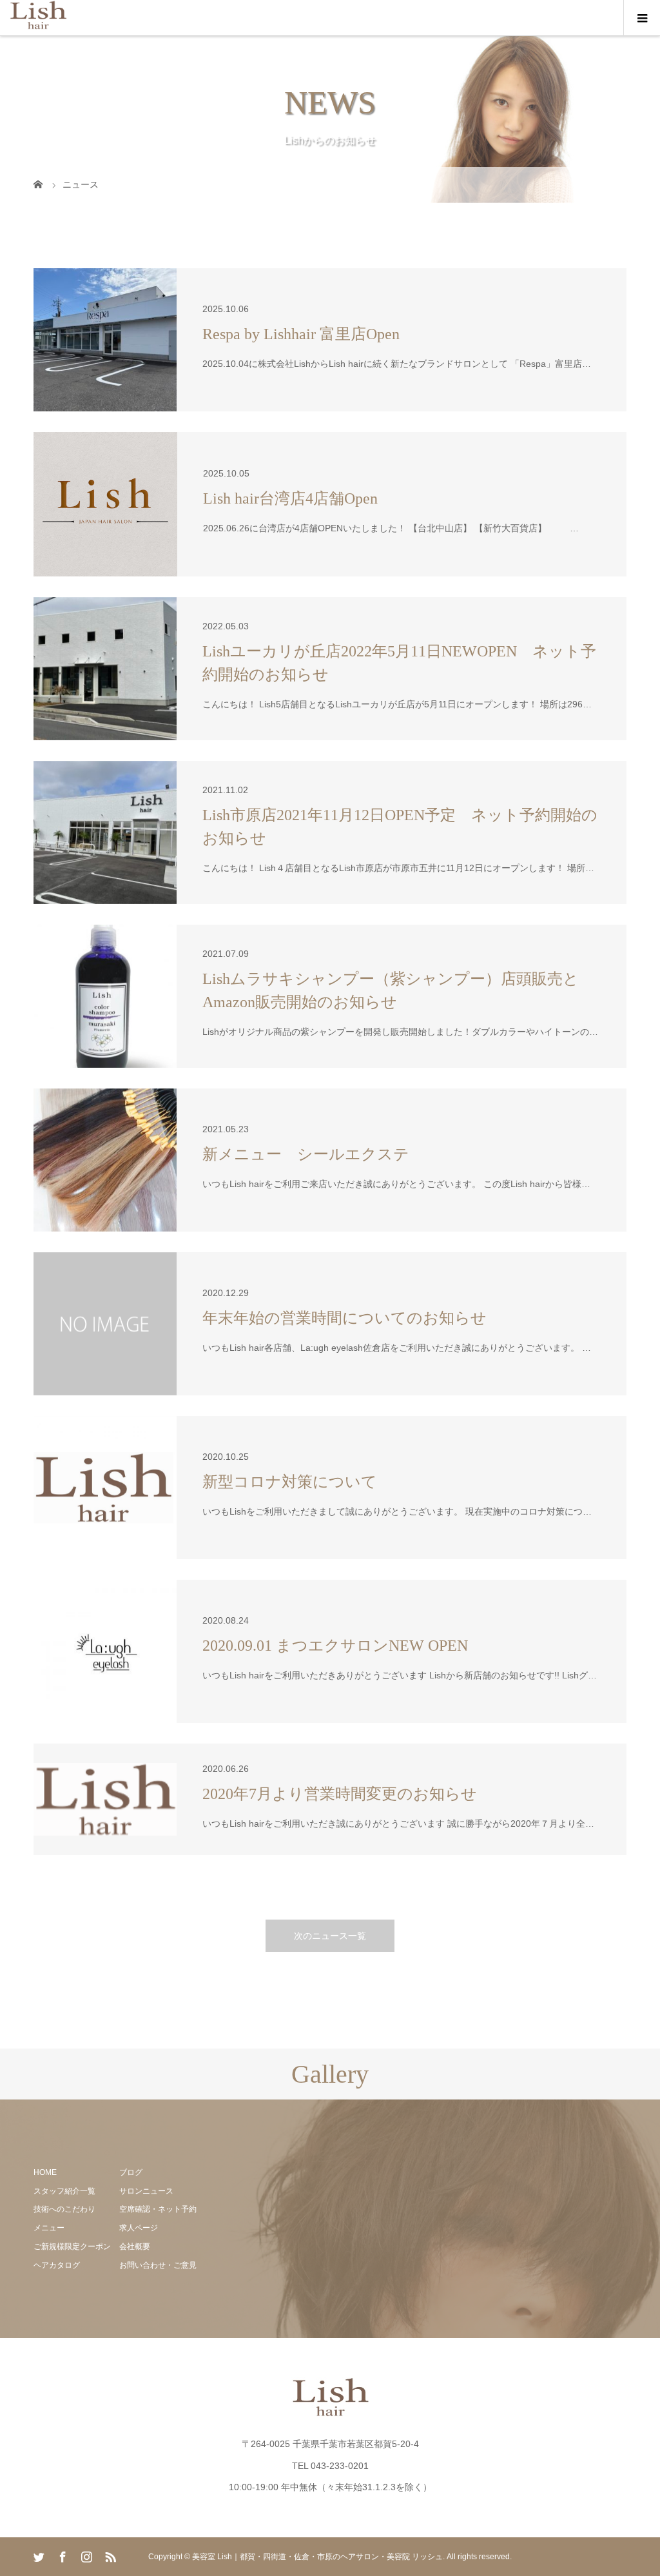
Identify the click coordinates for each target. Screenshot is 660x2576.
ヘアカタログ (57, 2265)
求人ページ (139, 2228)
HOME (45, 2172)
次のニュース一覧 (330, 1936)
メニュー (49, 2228)
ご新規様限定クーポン (72, 2247)
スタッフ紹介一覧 (64, 2191)
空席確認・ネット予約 (158, 2209)
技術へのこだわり (64, 2209)
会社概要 (135, 2247)
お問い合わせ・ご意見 (158, 2265)
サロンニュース (146, 2191)
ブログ (131, 2172)
